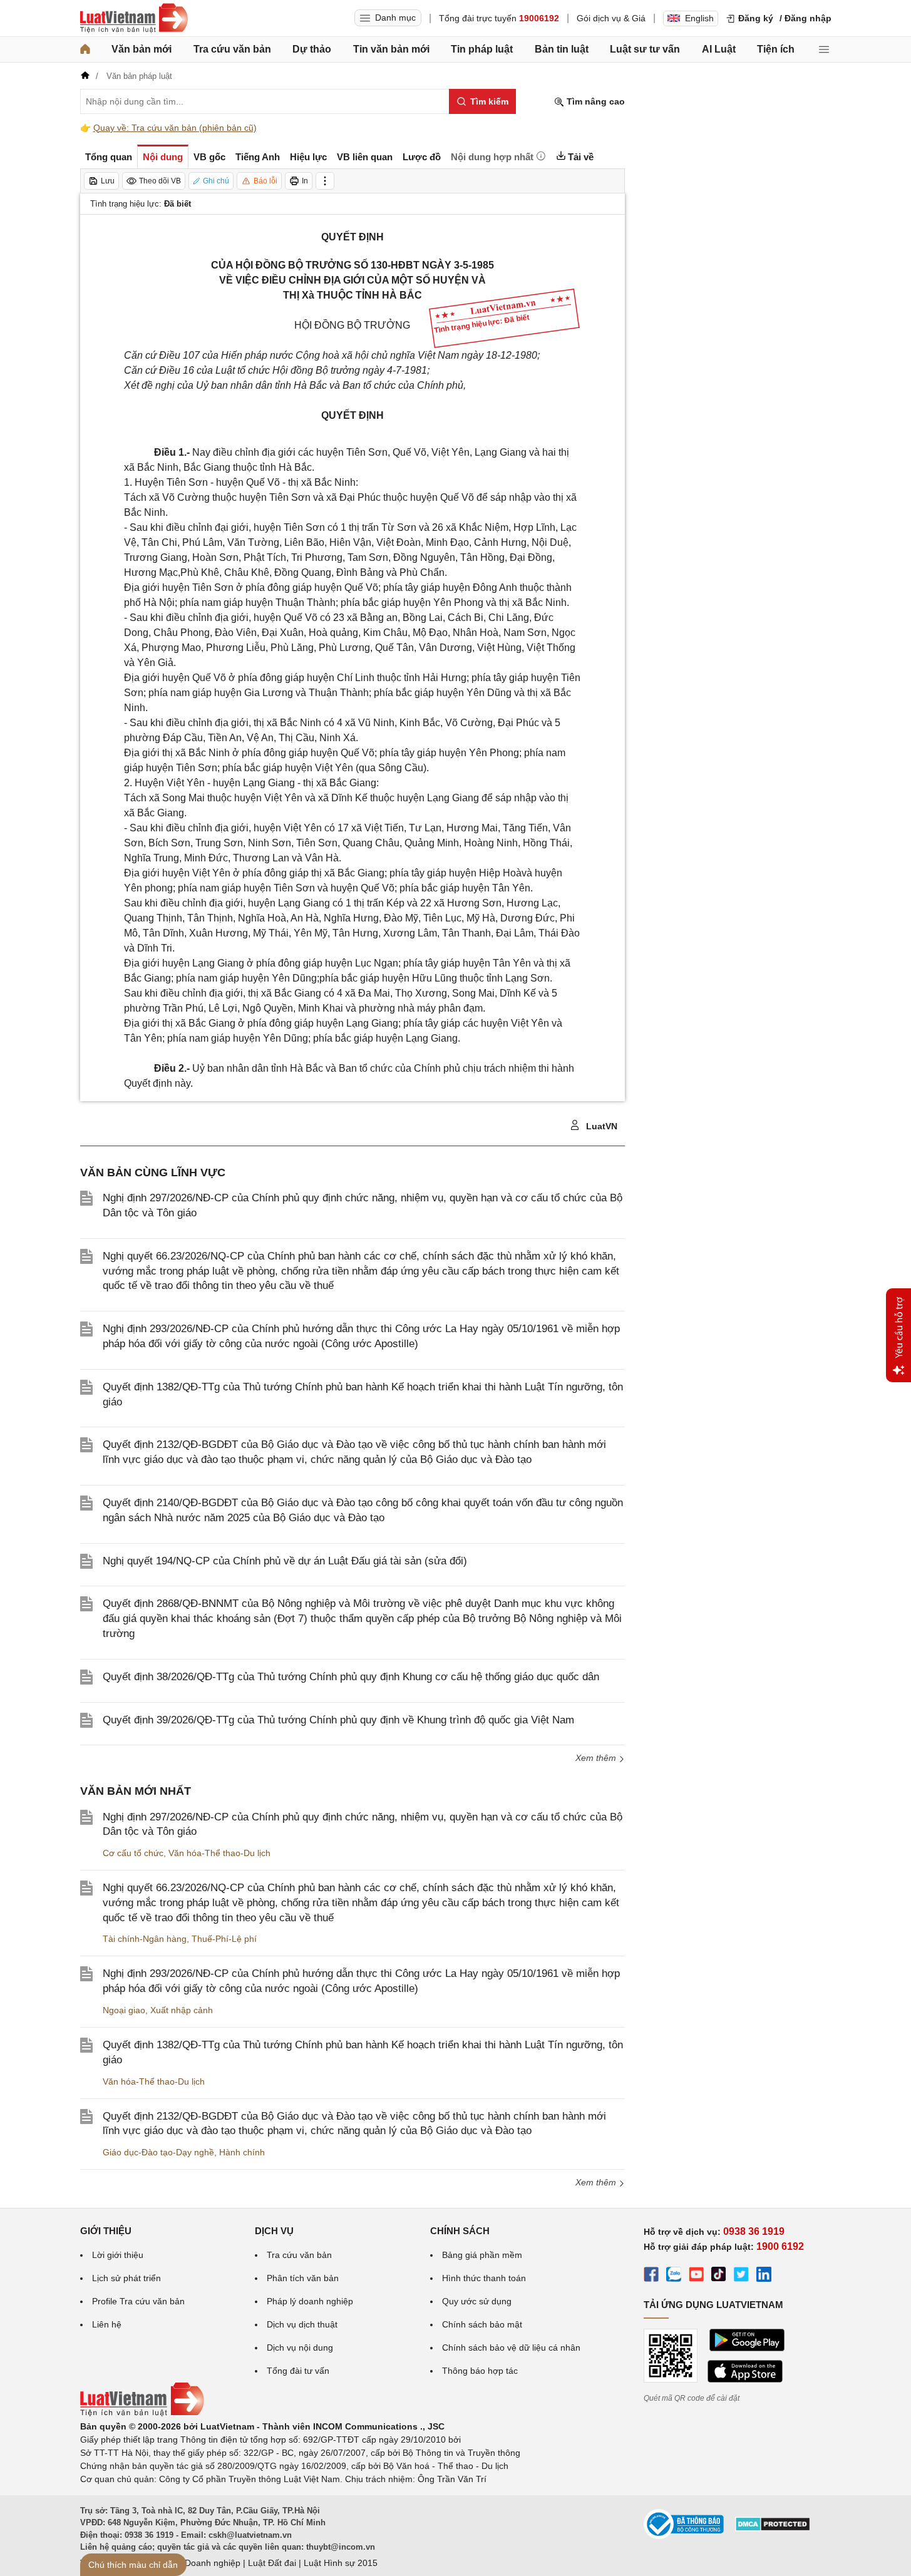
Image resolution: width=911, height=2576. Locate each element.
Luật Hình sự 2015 (341, 2563)
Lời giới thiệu (118, 2255)
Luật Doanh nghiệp (203, 2563)
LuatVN (600, 1126)
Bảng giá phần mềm (482, 2255)
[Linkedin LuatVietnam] (764, 2276)
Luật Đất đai (272, 2563)
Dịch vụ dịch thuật (302, 2324)
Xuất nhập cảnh (182, 2010)
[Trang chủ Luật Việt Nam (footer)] (142, 2413)
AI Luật (719, 49)
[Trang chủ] (85, 49)
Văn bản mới (142, 49)
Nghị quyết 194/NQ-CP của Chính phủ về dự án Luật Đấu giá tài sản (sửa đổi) (285, 1561)
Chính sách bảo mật (482, 2324)
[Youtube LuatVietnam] (696, 2276)
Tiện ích (776, 49)
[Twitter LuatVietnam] (741, 2276)
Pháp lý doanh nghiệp (310, 2301)
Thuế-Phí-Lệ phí (224, 1939)
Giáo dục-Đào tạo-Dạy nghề (158, 2152)
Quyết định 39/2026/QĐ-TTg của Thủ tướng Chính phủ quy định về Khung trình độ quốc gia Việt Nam (338, 1720)
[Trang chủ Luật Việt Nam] (134, 18)
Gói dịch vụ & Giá (611, 18)
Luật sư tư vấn (645, 49)
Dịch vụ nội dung (300, 2348)
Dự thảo (312, 49)
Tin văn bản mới (391, 49)
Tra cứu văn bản (232, 49)
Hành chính (242, 2152)
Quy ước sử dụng (477, 2301)
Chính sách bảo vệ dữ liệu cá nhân (511, 2348)
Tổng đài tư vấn (298, 2371)
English (699, 18)
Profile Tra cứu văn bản (138, 2301)
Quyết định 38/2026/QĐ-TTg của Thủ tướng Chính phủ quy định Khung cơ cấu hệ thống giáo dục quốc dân (351, 1677)
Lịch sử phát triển (126, 2278)
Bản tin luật (562, 49)
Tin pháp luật (482, 49)
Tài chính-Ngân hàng (145, 1939)
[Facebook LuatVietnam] (651, 2276)
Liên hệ (107, 2324)
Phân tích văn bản (303, 2278)
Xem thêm (597, 2182)
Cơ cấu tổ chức (133, 1853)
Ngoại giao (124, 2010)
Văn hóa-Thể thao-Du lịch (219, 1853)
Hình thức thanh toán (484, 2278)
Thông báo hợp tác (480, 2371)
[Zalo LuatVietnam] (674, 2276)
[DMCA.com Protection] (773, 2528)
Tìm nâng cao (594, 101)
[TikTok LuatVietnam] (719, 2276)
